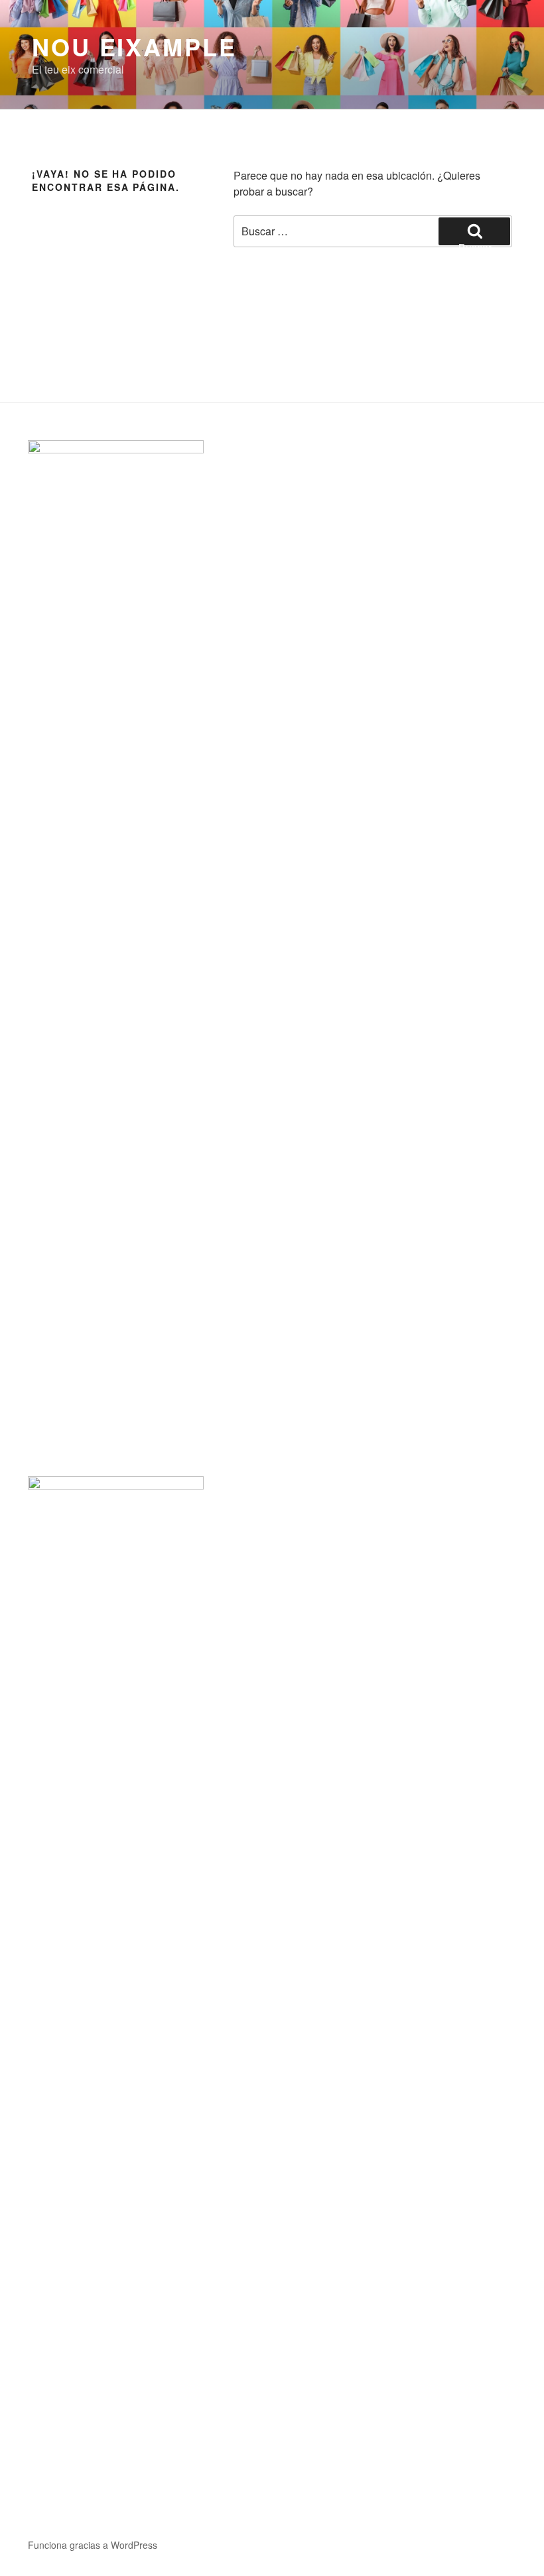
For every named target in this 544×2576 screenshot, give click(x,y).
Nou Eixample (134, 46)
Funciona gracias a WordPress (93, 2545)
